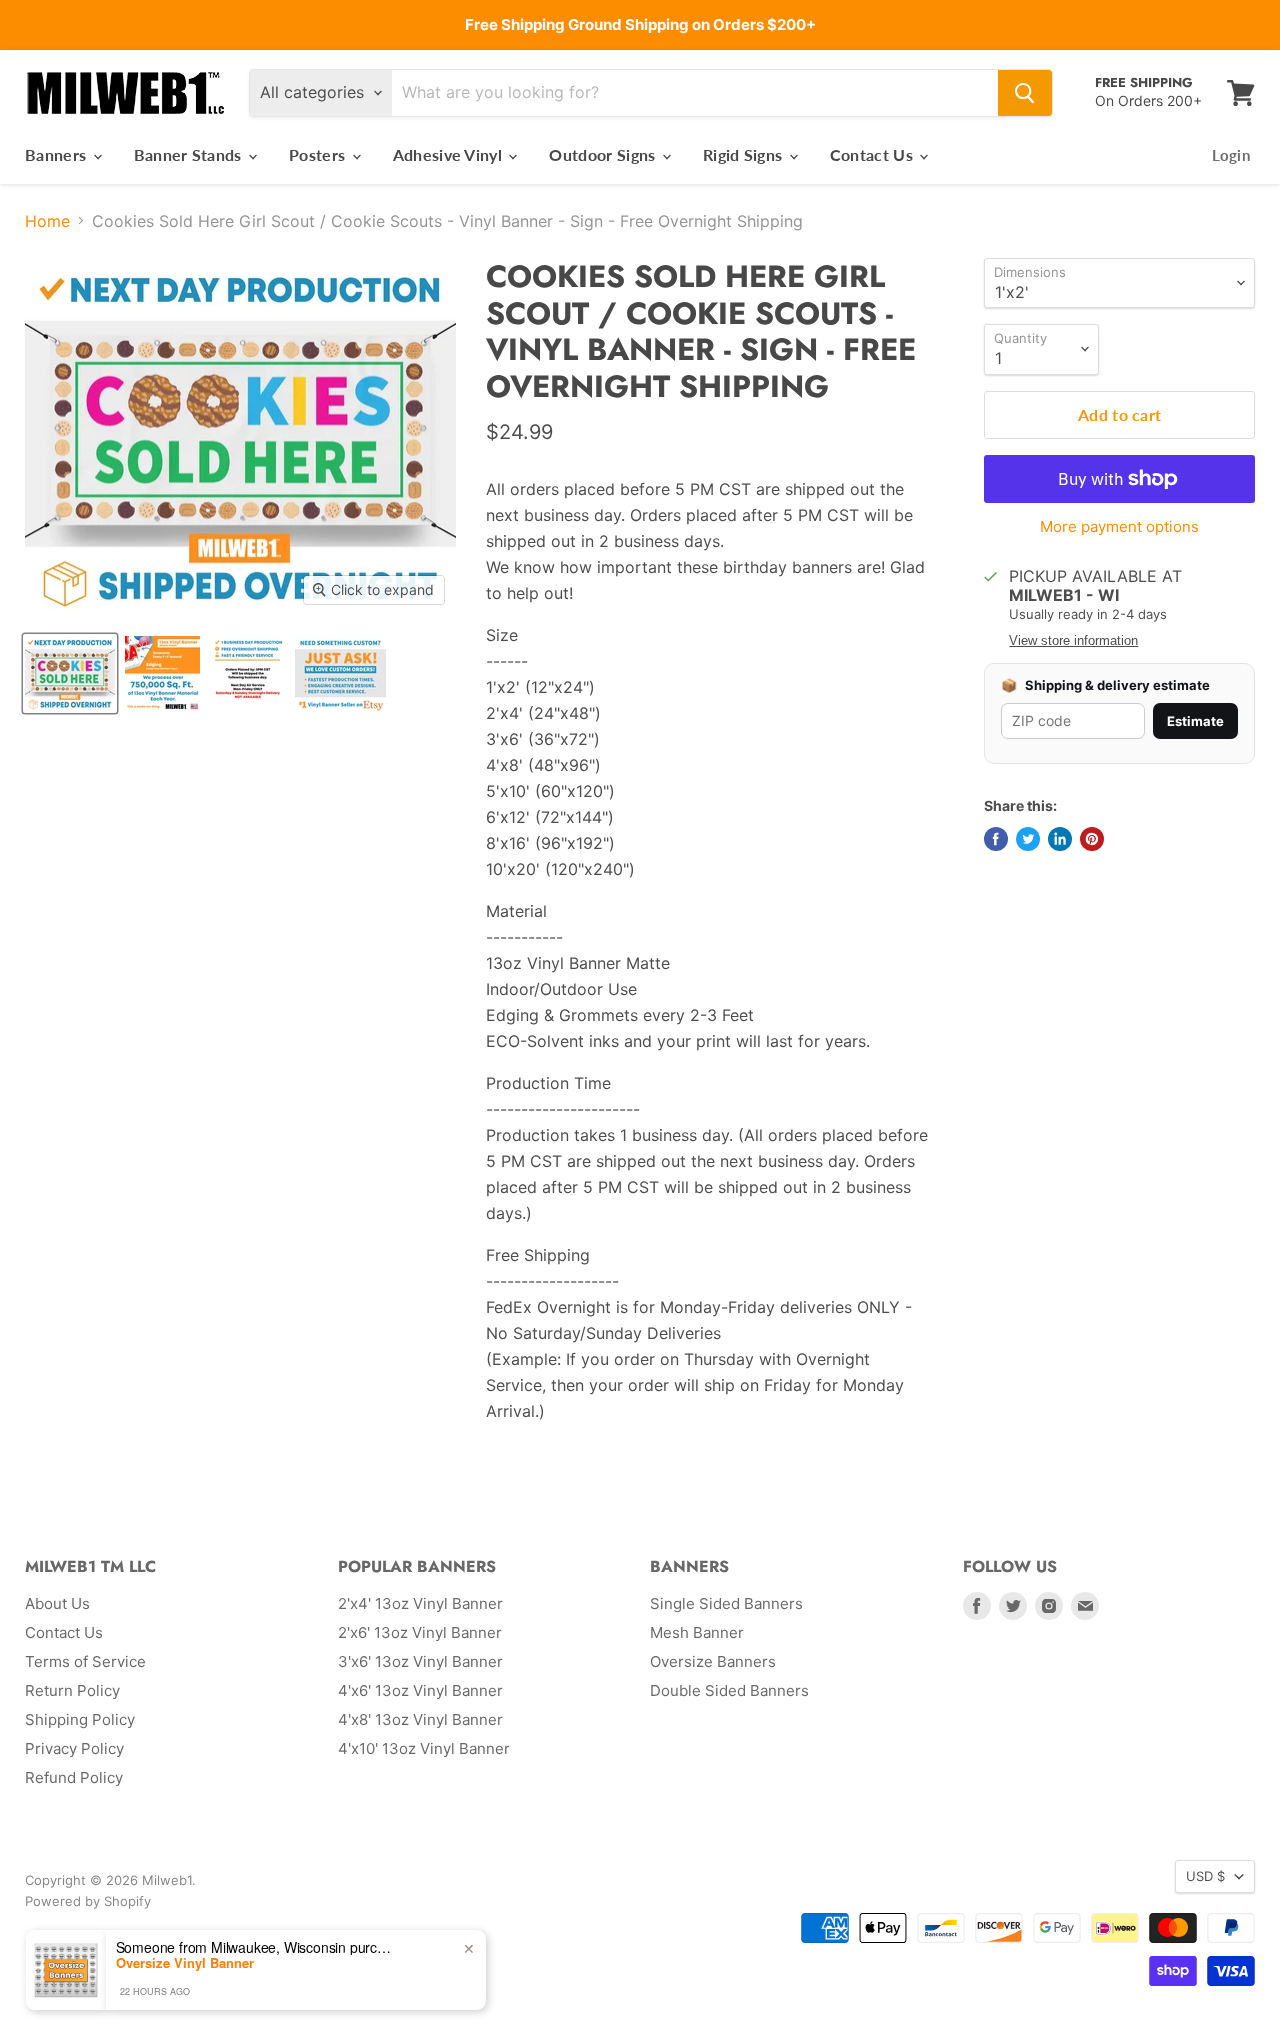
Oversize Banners (713, 1661)
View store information (1073, 641)
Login (1231, 155)
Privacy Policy (74, 1748)
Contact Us (874, 154)
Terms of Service (85, 1661)
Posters (319, 154)
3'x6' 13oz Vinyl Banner (420, 1661)
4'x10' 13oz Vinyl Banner (424, 1748)
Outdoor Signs (604, 154)
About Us (57, 1603)
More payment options (1119, 526)
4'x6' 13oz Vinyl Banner (420, 1690)
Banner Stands (190, 154)
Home (47, 221)
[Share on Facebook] (996, 839)
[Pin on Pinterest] (1092, 839)
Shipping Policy (80, 1719)
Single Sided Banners (726, 1603)
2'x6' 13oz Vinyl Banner (420, 1632)
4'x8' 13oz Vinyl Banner (420, 1719)
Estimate (1195, 721)
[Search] (1025, 93)
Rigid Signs (745, 154)
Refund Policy (74, 1777)
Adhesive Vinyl (450, 154)
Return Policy (72, 1690)
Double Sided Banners (729, 1690)
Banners (58, 154)
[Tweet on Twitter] (1028, 839)
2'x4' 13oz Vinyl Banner (420, 1603)
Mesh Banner (697, 1632)
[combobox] (695, 93)
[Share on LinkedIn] (1060, 839)
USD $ (1205, 1876)
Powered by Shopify (88, 1901)
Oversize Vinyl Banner (185, 1963)
